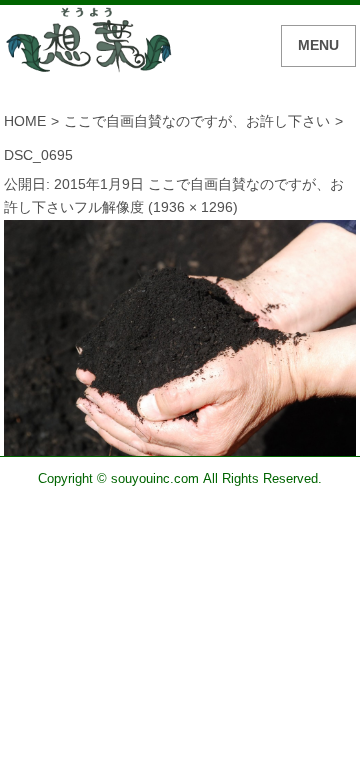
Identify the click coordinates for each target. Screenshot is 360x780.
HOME (25, 121)
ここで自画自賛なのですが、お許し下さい (197, 121)
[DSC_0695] (180, 443)
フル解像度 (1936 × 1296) (156, 207)
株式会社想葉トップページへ (89, 42)
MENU (318, 45)
